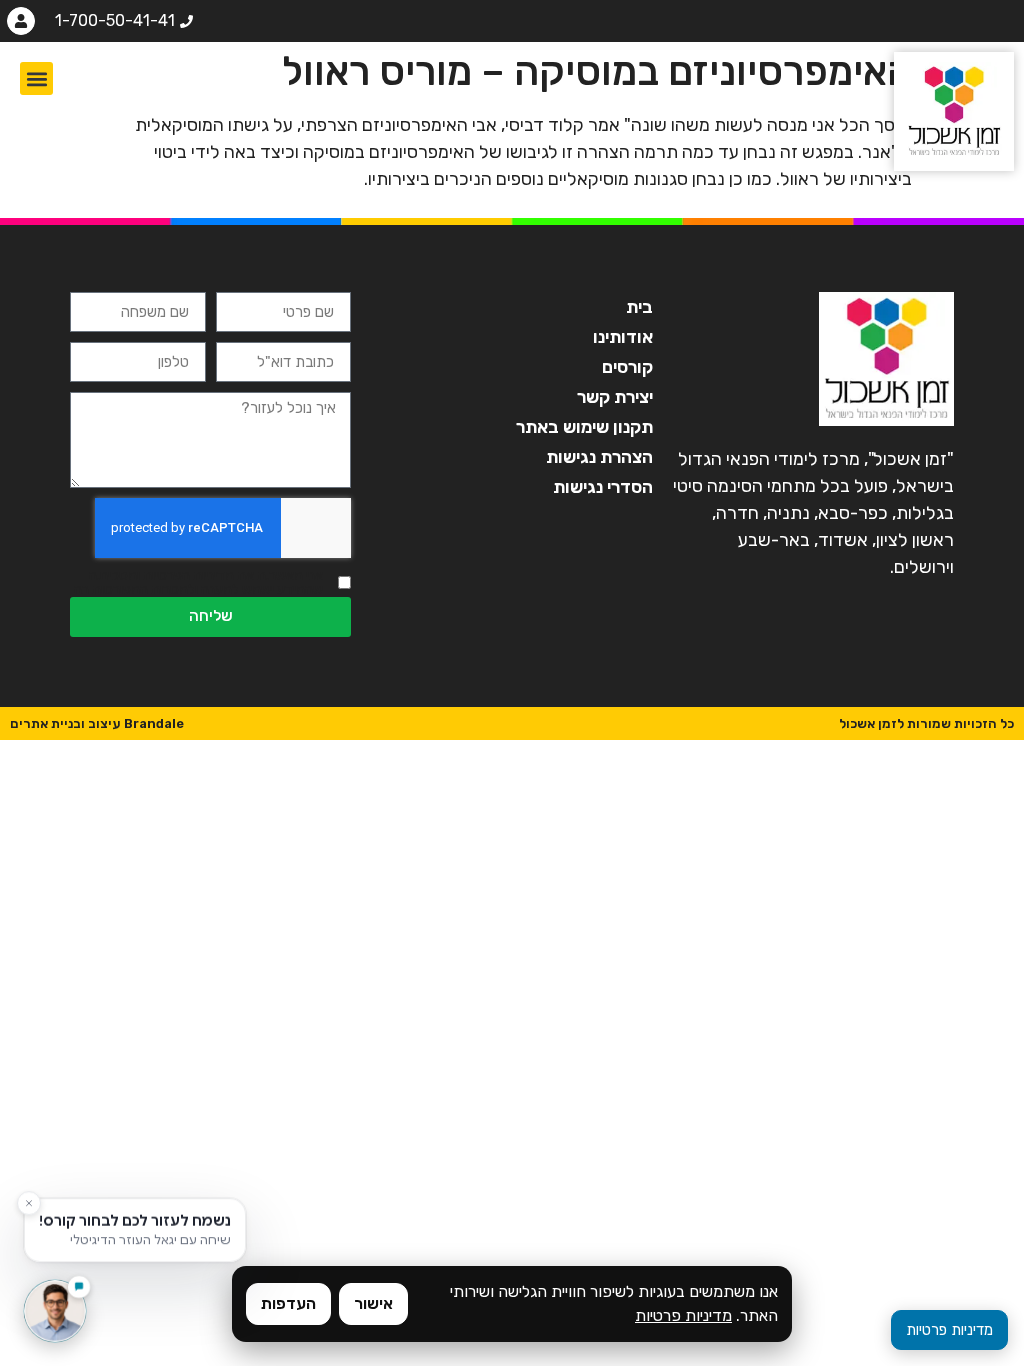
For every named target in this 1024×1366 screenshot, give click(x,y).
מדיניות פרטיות (683, 1315)
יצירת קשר (614, 397)
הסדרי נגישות (602, 487)
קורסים (627, 367)
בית (639, 307)
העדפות (288, 1303)
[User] (21, 21)
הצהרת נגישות (599, 457)
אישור (373, 1303)
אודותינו (622, 337)
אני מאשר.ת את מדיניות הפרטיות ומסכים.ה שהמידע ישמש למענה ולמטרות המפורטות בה (198, 583)
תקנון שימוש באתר (584, 427)
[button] (36, 78)
